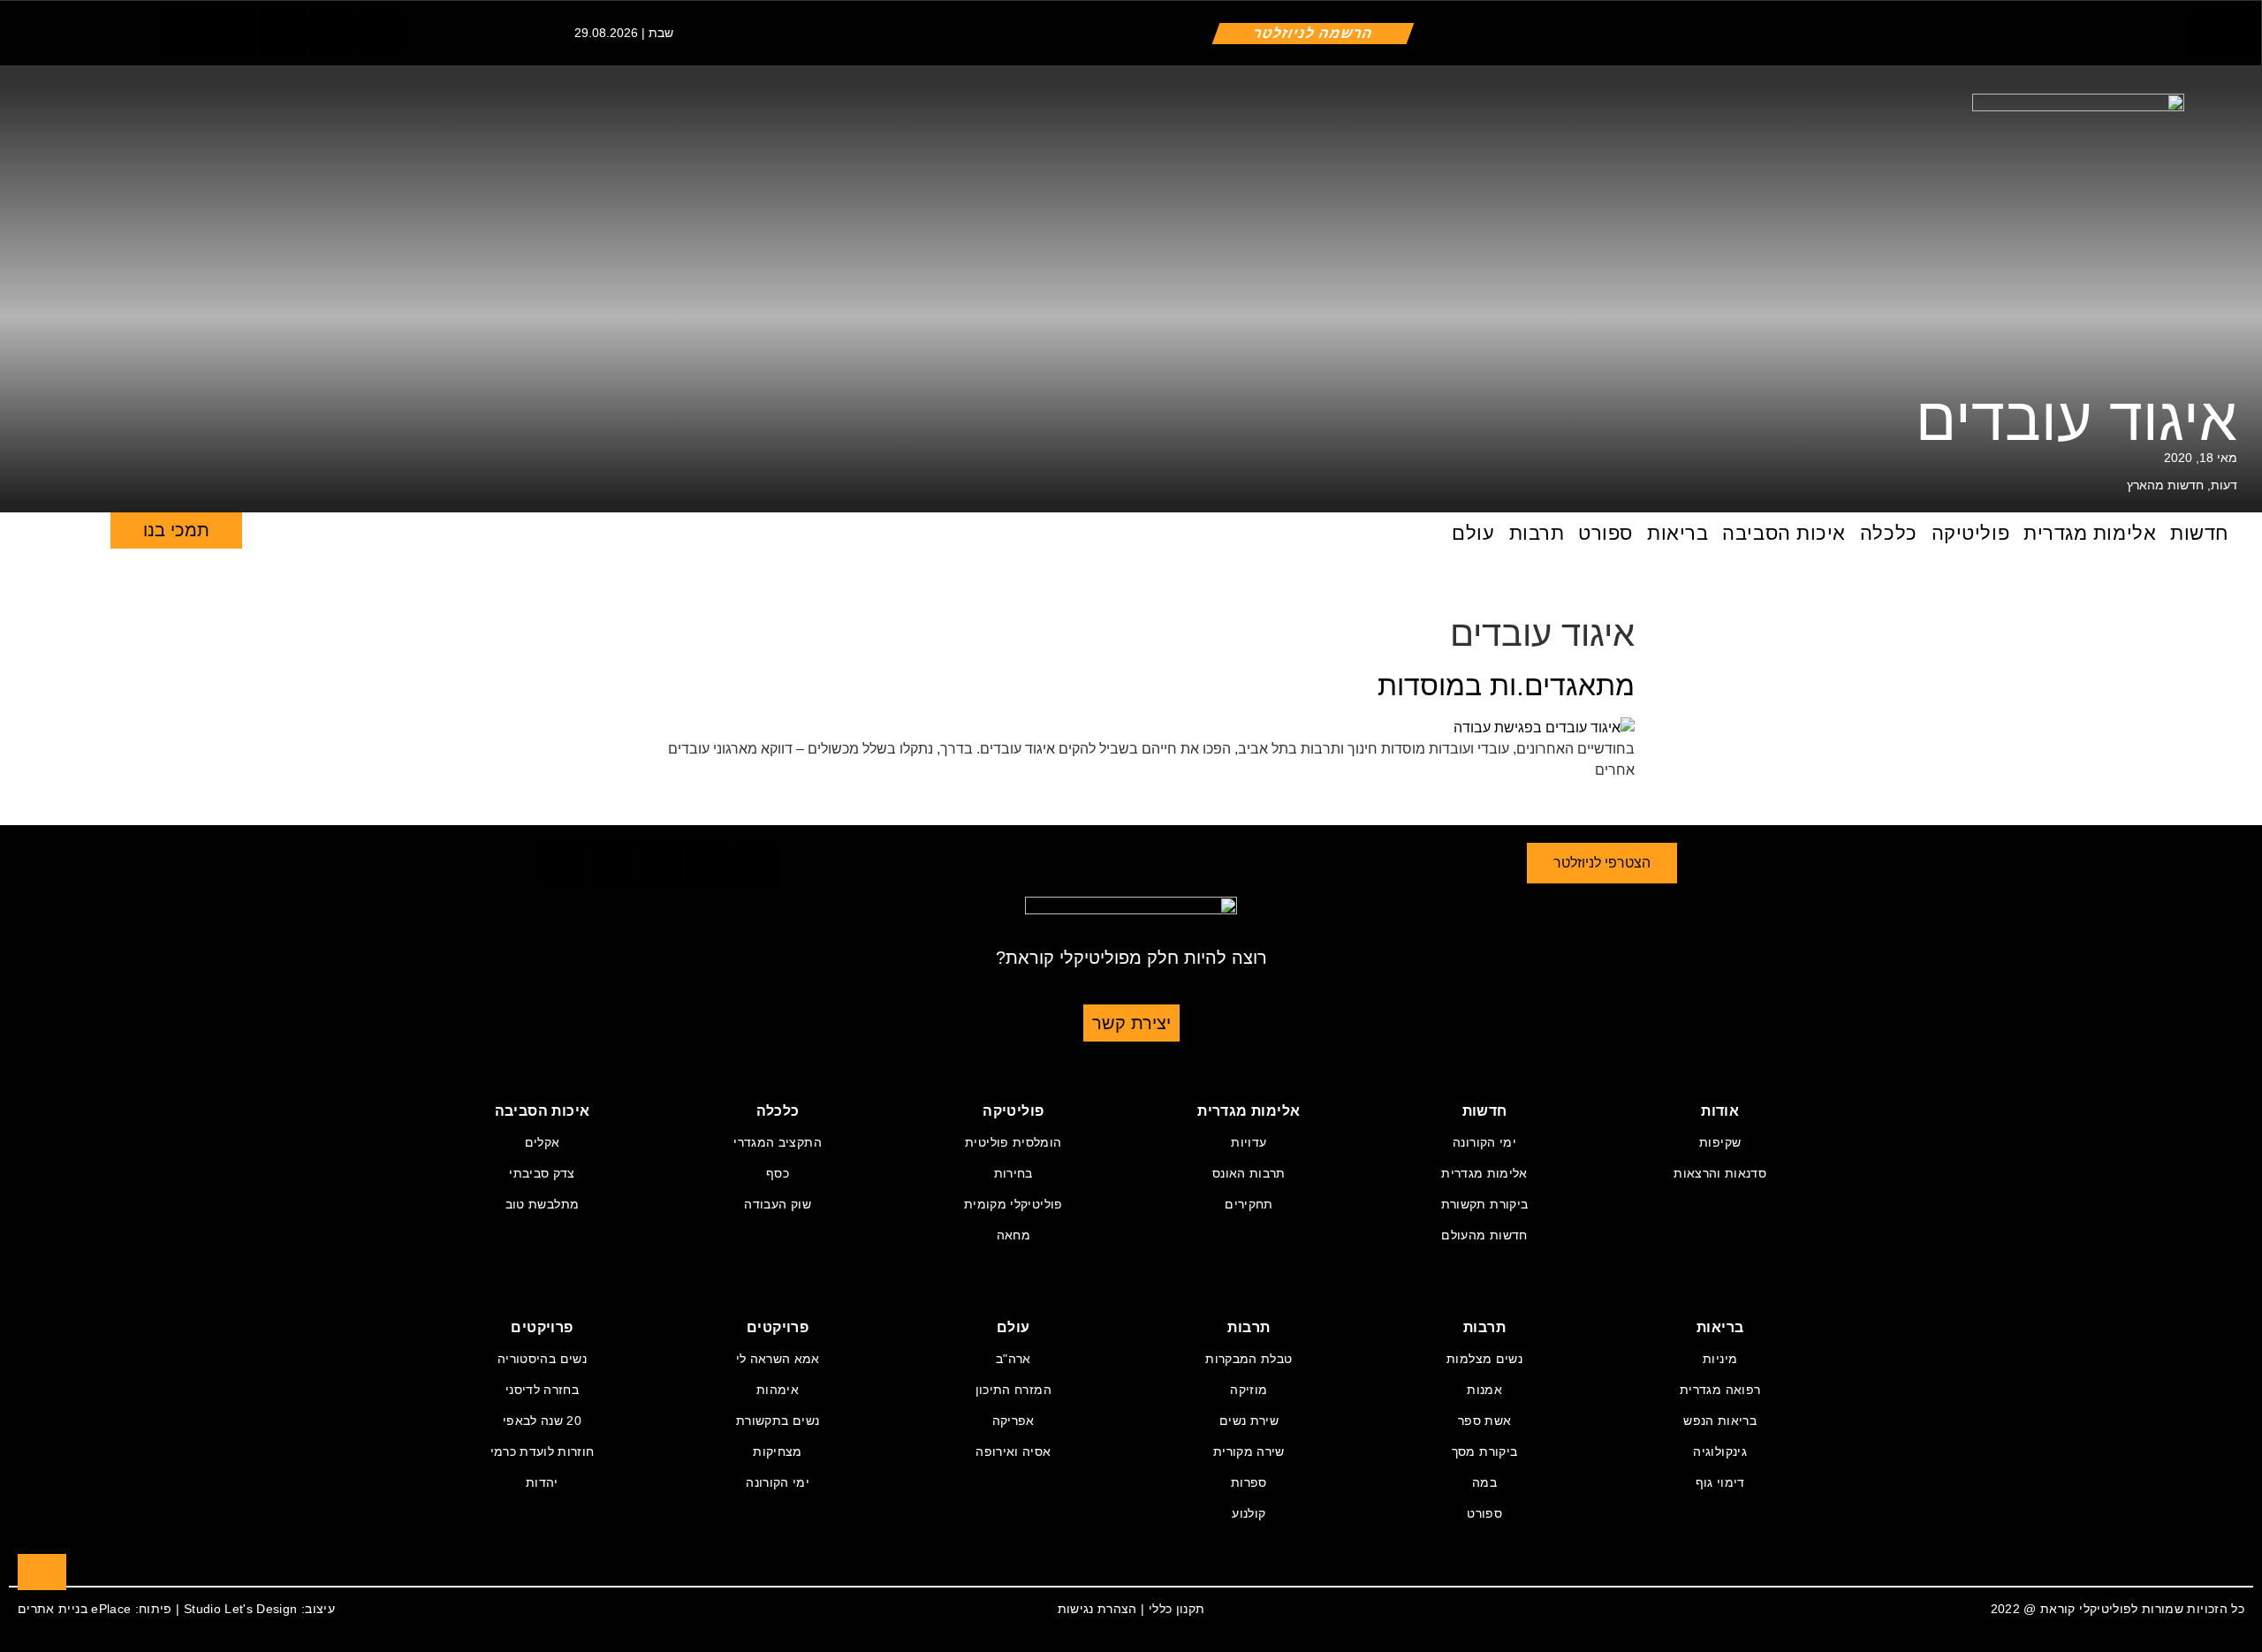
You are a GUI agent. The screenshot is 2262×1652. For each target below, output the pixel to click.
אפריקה (1013, 1421)
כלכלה (1889, 533)
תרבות (1537, 533)
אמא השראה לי (778, 1359)
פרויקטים (778, 1327)
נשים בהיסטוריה (542, 1359)
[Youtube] (380, 32)
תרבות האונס (1249, 1173)
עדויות (1249, 1142)
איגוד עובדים (2076, 419)
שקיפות (1720, 1142)
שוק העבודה (778, 1204)
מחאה (1013, 1235)
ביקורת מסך (1485, 1451)
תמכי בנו (176, 530)
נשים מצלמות (1484, 1359)
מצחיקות (777, 1451)
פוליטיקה (1970, 533)
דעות (2224, 485)
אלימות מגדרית (2090, 533)
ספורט (1605, 533)
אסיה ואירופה (1013, 1451)
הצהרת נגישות (1097, 1609)
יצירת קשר (1131, 1023)
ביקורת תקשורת (1485, 1204)
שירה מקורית (1249, 1451)
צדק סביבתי (542, 1173)
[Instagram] (283, 32)
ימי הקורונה (1484, 1142)
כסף (778, 1173)
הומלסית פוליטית (1013, 1142)
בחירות (1013, 1173)
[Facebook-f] (186, 32)
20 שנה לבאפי (542, 1421)
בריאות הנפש (1720, 1421)
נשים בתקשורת (778, 1421)
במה (1484, 1482)
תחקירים (1249, 1204)
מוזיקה (1249, 1390)
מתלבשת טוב (543, 1204)
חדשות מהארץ (2165, 485)
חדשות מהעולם (1484, 1235)
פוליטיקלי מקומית (1013, 1204)
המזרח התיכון (1013, 1390)
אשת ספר (1484, 1421)
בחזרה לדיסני (542, 1390)
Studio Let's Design (241, 1609)
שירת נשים (1249, 1421)
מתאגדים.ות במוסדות (1506, 686)
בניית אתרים (53, 1609)
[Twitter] (234, 32)
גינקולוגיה (1720, 1451)
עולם (1473, 533)
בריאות (1678, 533)
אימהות (778, 1390)
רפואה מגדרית (1720, 1390)
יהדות (542, 1482)
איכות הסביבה (1784, 533)
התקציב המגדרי (778, 1142)
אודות (1720, 1111)
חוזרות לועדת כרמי (543, 1451)
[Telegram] (331, 32)
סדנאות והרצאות (1720, 1173)
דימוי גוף (1720, 1482)
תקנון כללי (1177, 1609)
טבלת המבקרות (1249, 1359)
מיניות (1720, 1359)
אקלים (543, 1142)
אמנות (1484, 1390)
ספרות (1249, 1482)
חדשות (2199, 533)
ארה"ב (1013, 1359)
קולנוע (1249, 1513)
